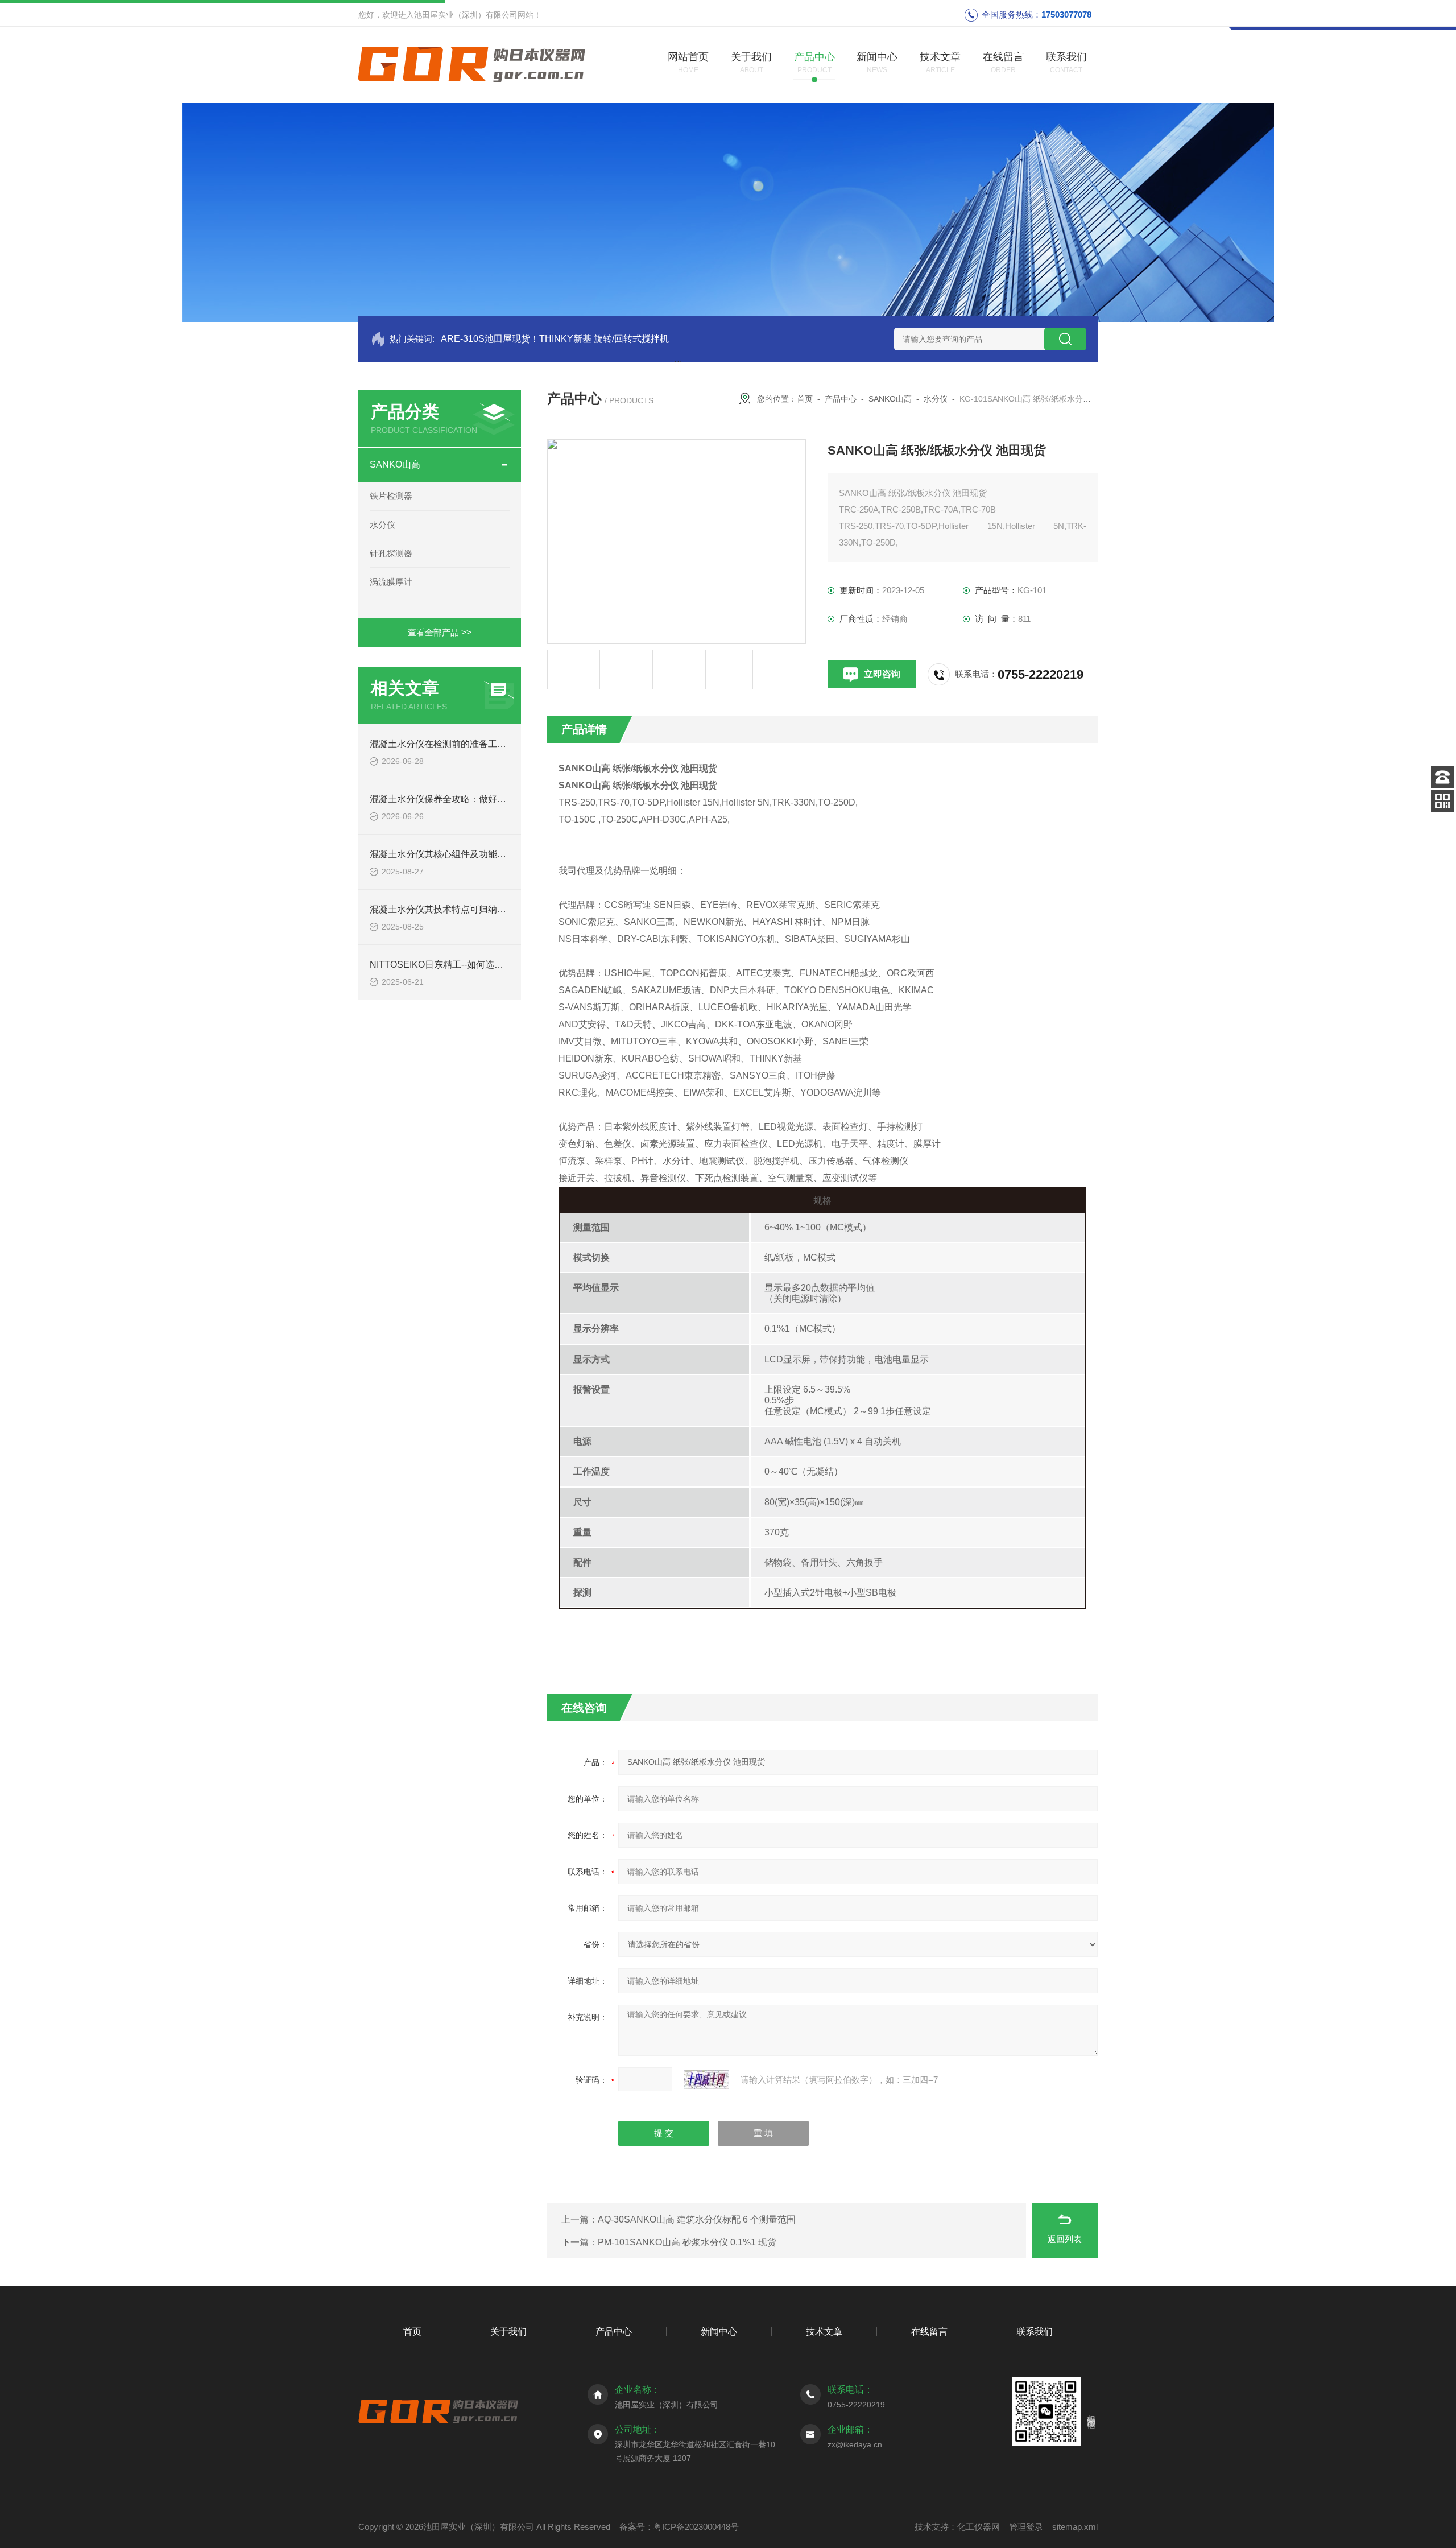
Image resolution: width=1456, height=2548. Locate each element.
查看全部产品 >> (440, 632)
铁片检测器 (391, 496)
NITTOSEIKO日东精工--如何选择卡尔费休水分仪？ (473, 965)
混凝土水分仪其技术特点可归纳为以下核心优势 (465, 909)
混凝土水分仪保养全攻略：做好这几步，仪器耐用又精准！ (488, 799)
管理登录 (1026, 2527)
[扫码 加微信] (1442, 801)
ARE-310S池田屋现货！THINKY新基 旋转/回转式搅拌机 (555, 339)
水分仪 (382, 525)
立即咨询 (882, 674)
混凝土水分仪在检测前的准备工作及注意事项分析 (470, 744)
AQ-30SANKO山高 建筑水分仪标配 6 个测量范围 (697, 2219)
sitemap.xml (1075, 2527)
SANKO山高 (395, 464)
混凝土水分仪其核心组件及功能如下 (442, 854)
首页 (805, 399)
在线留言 (929, 2332)
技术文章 (824, 2332)
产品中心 (841, 399)
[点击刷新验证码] (706, 2080)
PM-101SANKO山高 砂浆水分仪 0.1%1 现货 (687, 2242)
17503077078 (1066, 15)
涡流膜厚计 (391, 582)
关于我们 (508, 2332)
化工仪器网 (979, 2527)
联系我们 (1035, 2332)
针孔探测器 (391, 553)
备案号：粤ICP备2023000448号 (679, 2527)
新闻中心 (719, 2332)
